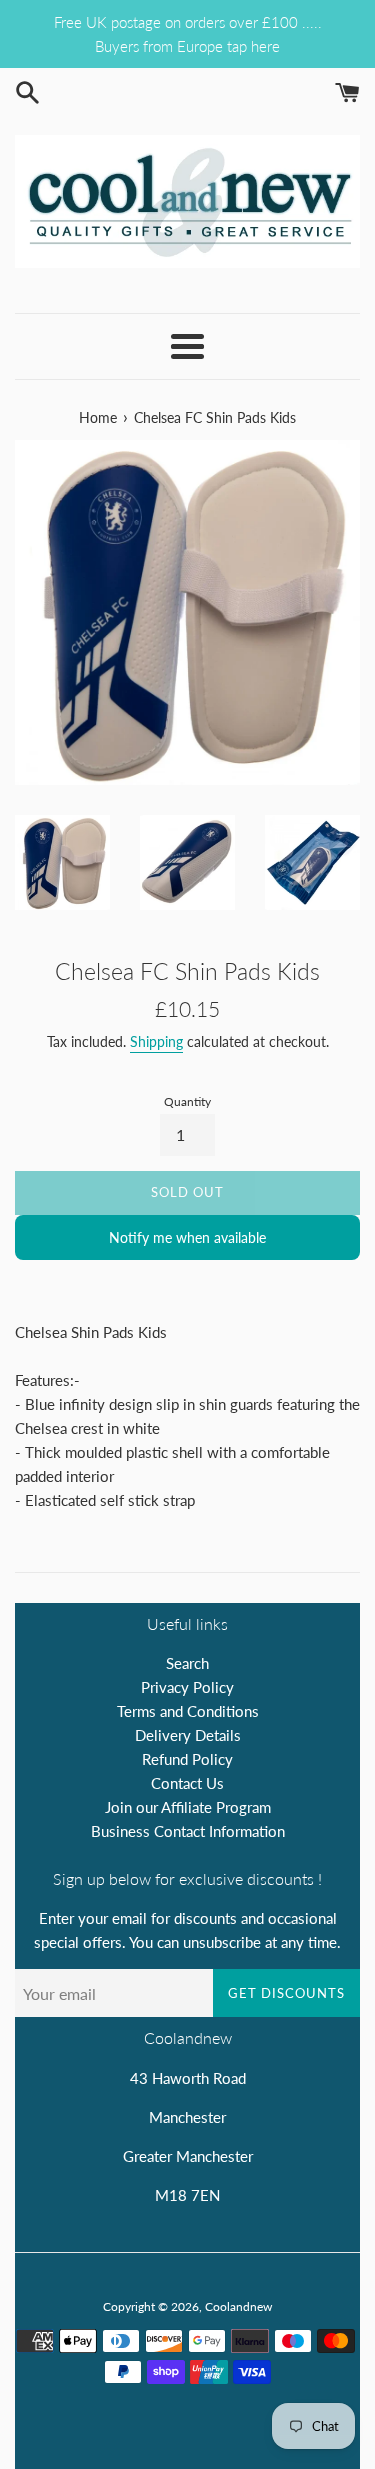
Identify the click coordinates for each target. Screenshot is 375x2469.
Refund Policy (187, 1759)
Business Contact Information (188, 1831)
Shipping (156, 1041)
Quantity (187, 1101)
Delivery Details (188, 1735)
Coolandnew (238, 2306)
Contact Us (187, 1783)
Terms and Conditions (188, 1711)
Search (187, 1663)
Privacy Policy (187, 1687)
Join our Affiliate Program (188, 1807)
